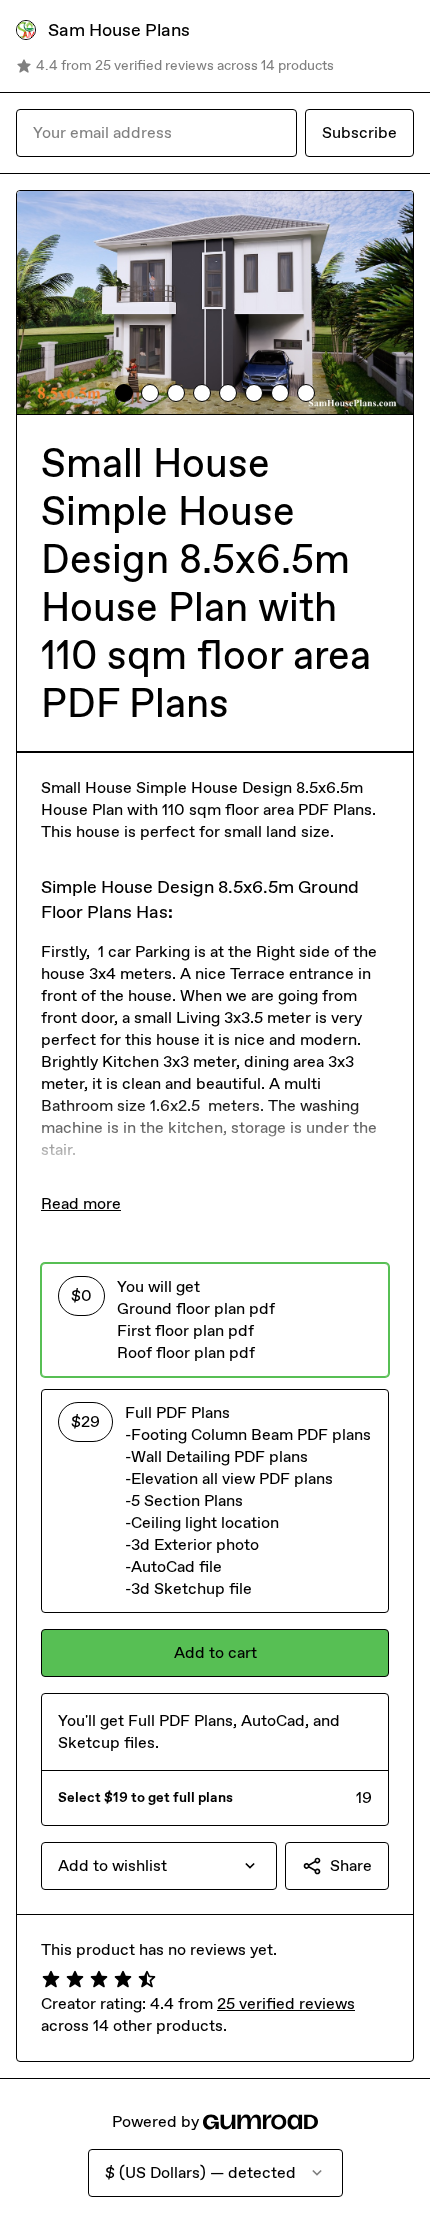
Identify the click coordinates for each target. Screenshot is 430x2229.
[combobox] (159, 1866)
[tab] (124, 393)
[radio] (215, 1320)
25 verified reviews (286, 2003)
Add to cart (215, 1652)
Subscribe (359, 132)
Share (351, 1865)
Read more (81, 1203)
